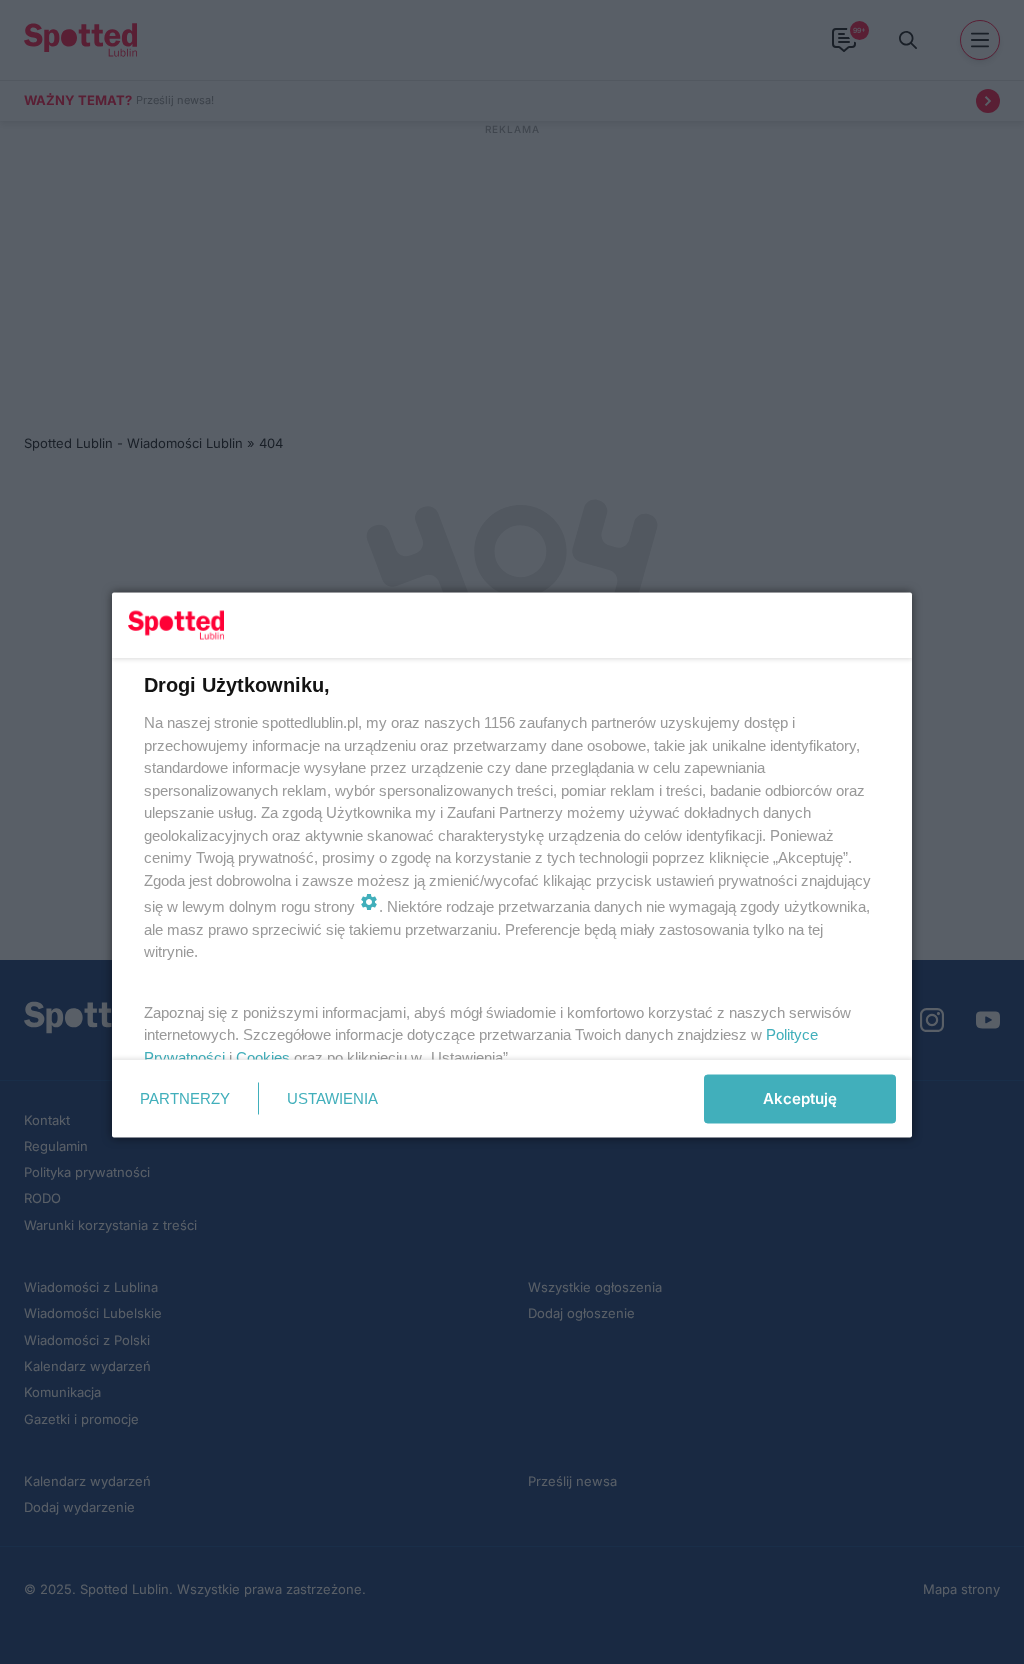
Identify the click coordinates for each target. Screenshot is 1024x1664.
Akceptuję (800, 1098)
